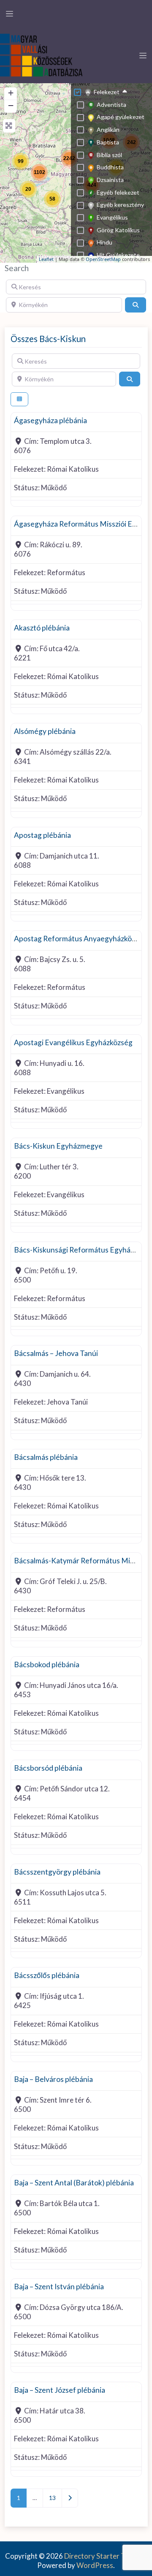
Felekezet (107, 92)
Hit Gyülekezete (118, 255)
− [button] (11, 105)
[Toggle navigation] (9, 14)
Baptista (108, 142)
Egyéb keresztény (120, 205)
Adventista (111, 105)
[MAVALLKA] (42, 54)
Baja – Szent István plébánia (59, 2287)
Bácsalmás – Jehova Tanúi (56, 1353)
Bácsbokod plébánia (47, 1664)
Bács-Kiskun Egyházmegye (58, 1146)
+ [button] (11, 93)
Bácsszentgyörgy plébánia (57, 1872)
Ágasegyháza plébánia (50, 420)
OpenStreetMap (103, 259)
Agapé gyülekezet (121, 117)
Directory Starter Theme (104, 2556)
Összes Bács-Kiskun (48, 339)
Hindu (104, 242)
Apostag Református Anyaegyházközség (80, 939)
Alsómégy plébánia (45, 731)
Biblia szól (109, 155)
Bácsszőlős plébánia (47, 1975)
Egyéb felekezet (118, 192)
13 (52, 2498)
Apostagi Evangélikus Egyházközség (73, 1042)
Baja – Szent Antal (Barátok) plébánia (74, 2183)
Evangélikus (112, 217)
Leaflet (46, 259)
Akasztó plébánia (42, 628)
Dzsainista (110, 180)
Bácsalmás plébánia (46, 1457)
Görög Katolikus (118, 230)
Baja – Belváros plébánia (53, 2079)
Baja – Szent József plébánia (60, 2390)
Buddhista (110, 167)
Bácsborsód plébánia (48, 1768)
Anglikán (108, 129)
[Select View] (19, 399)
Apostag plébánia (42, 835)
